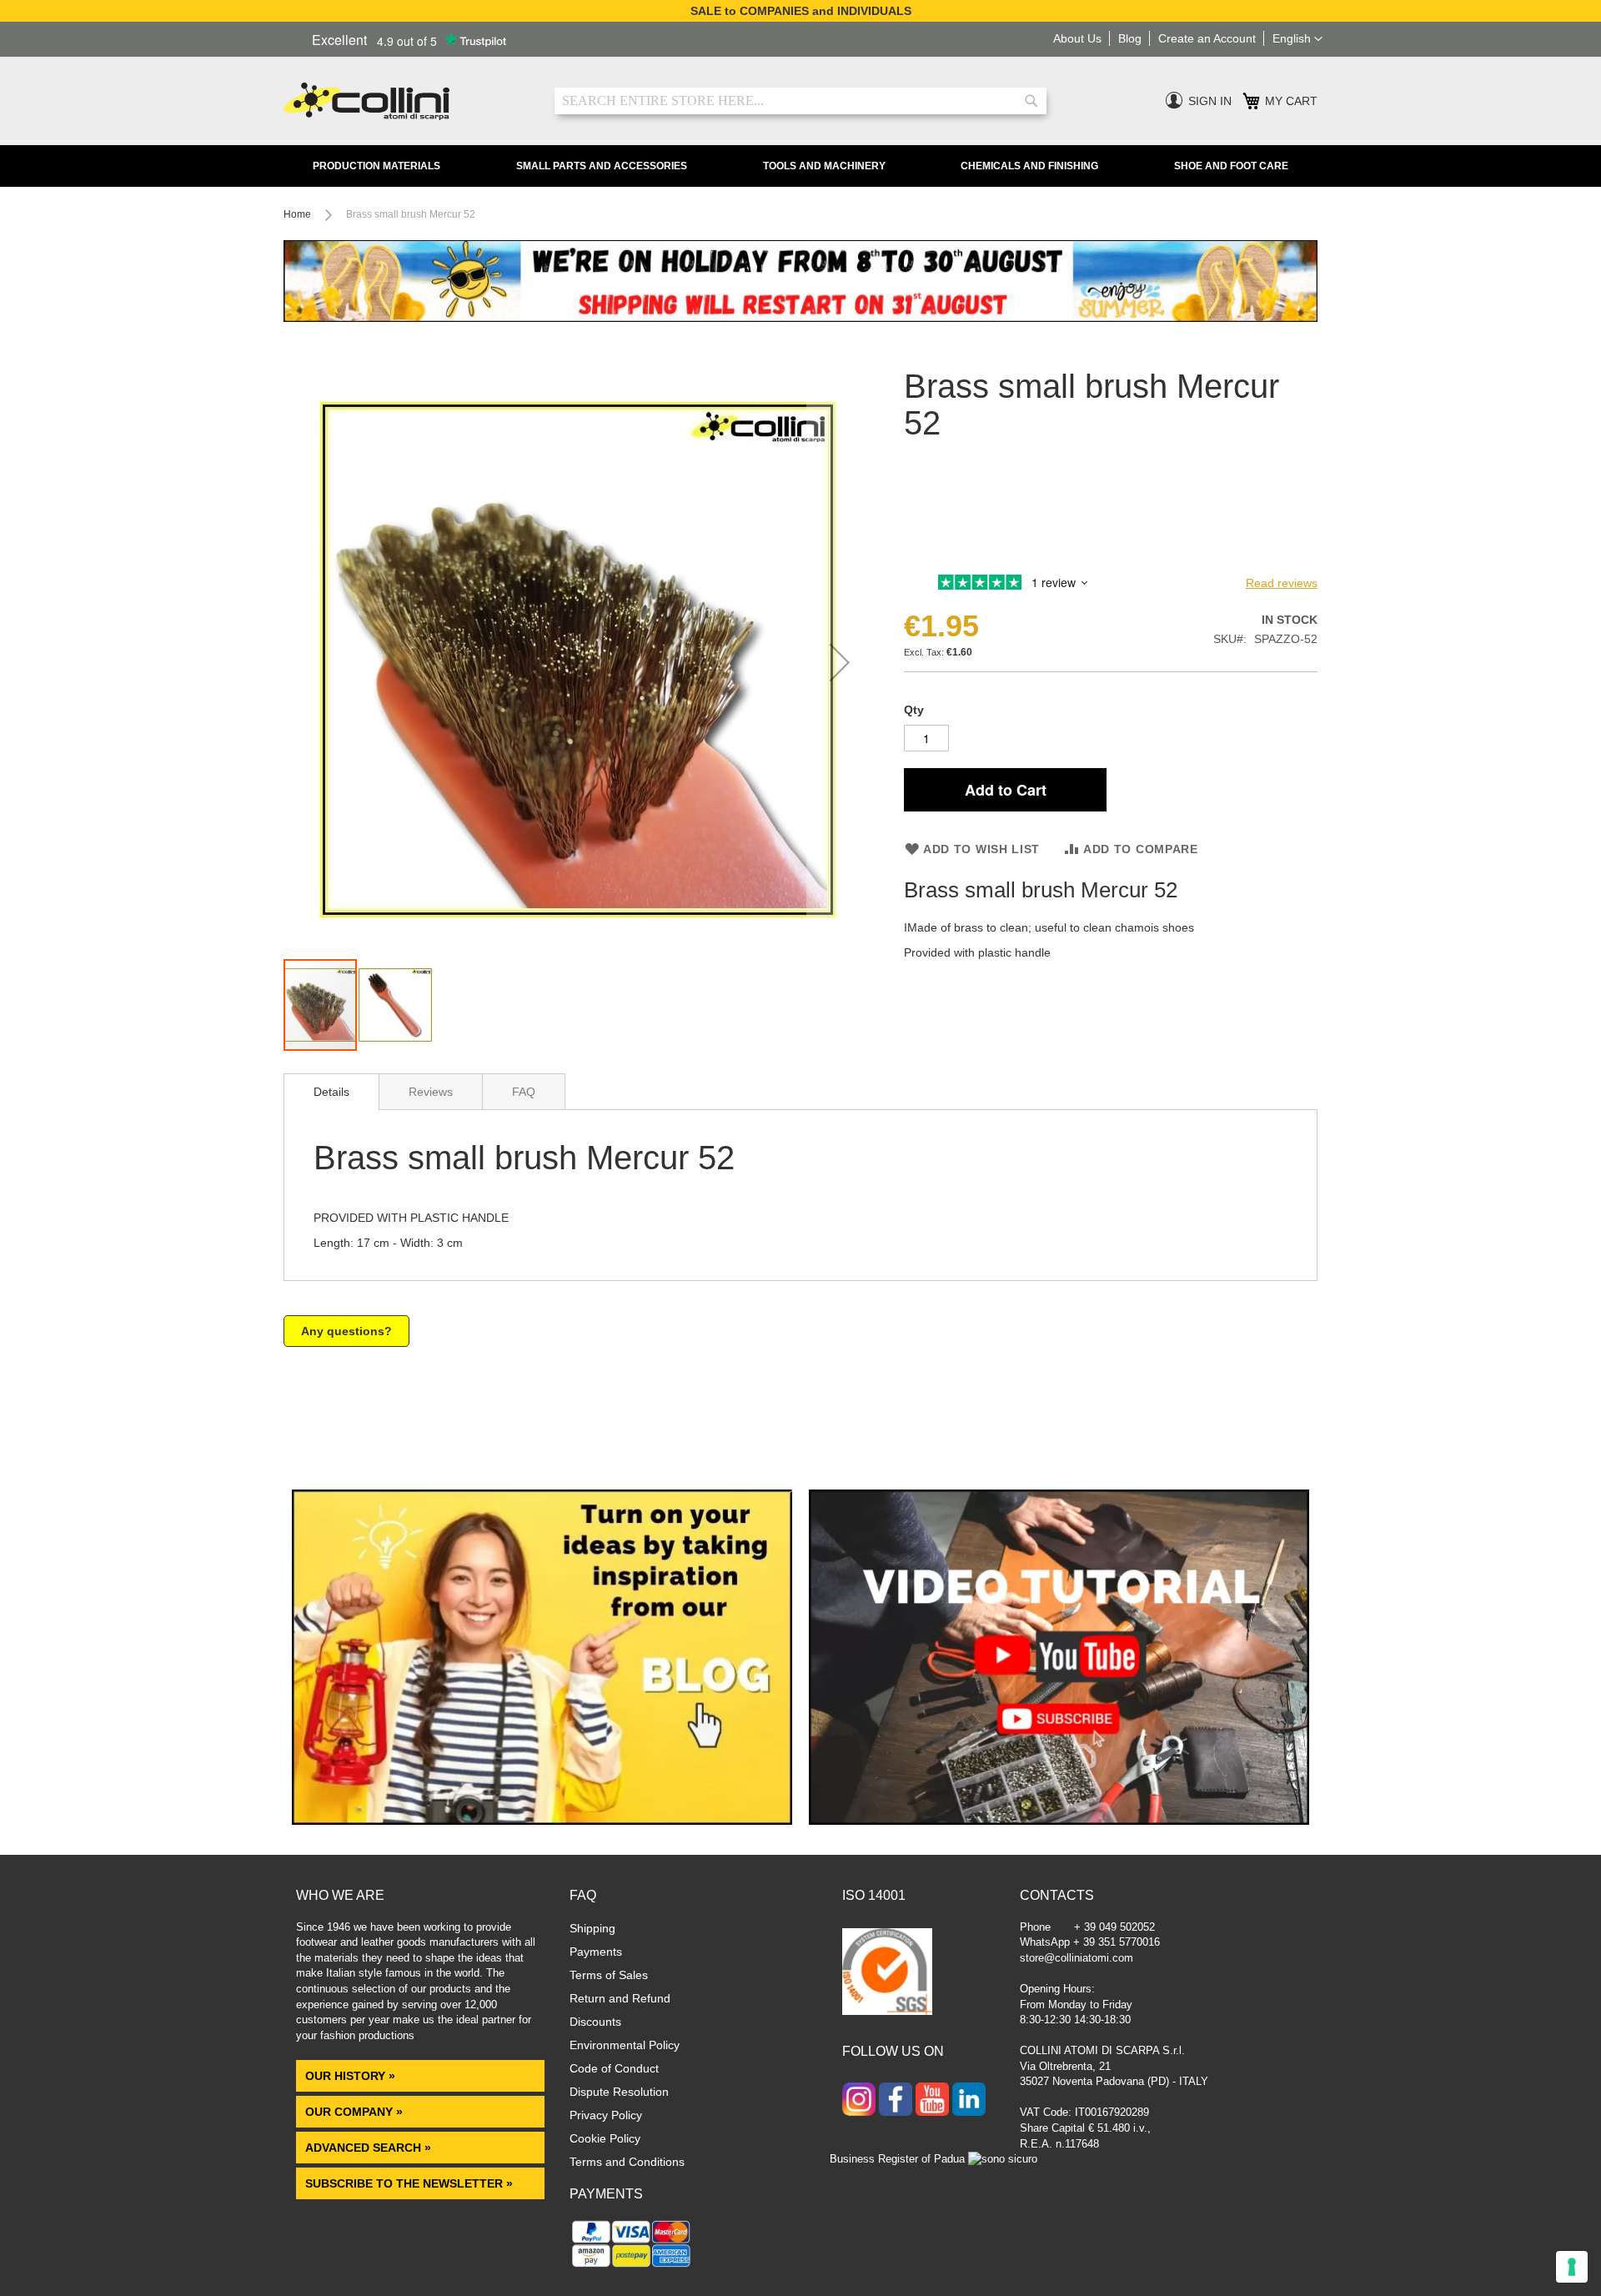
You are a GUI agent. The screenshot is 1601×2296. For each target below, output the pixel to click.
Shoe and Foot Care (1231, 166)
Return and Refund (620, 1998)
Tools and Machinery (824, 166)
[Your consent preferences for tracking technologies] (1572, 2267)
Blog (1130, 38)
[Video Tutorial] (1059, 1821)
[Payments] (632, 2267)
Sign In (1210, 101)
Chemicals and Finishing (1029, 166)
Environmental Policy (625, 2045)
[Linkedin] (969, 2101)
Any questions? (346, 1331)
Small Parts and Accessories (602, 166)
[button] (1297, 39)
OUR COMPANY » (356, 2112)
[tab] (331, 1092)
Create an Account (1207, 38)
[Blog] (542, 1821)
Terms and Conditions (627, 2162)
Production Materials (376, 166)
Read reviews (1282, 583)
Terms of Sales (609, 1975)
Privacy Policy (606, 2115)
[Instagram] (859, 2101)
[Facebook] (896, 2101)
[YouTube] (932, 2101)
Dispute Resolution (619, 2092)
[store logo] (407, 101)
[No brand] (958, 558)
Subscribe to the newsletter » (409, 2183)
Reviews (431, 1092)
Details (331, 1092)
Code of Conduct (614, 2068)
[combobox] (800, 101)
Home (297, 214)
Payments (596, 1952)
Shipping (592, 1928)
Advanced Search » (370, 2148)
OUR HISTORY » (350, 2076)
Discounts (595, 2022)
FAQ (524, 1092)
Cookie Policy (605, 2138)
